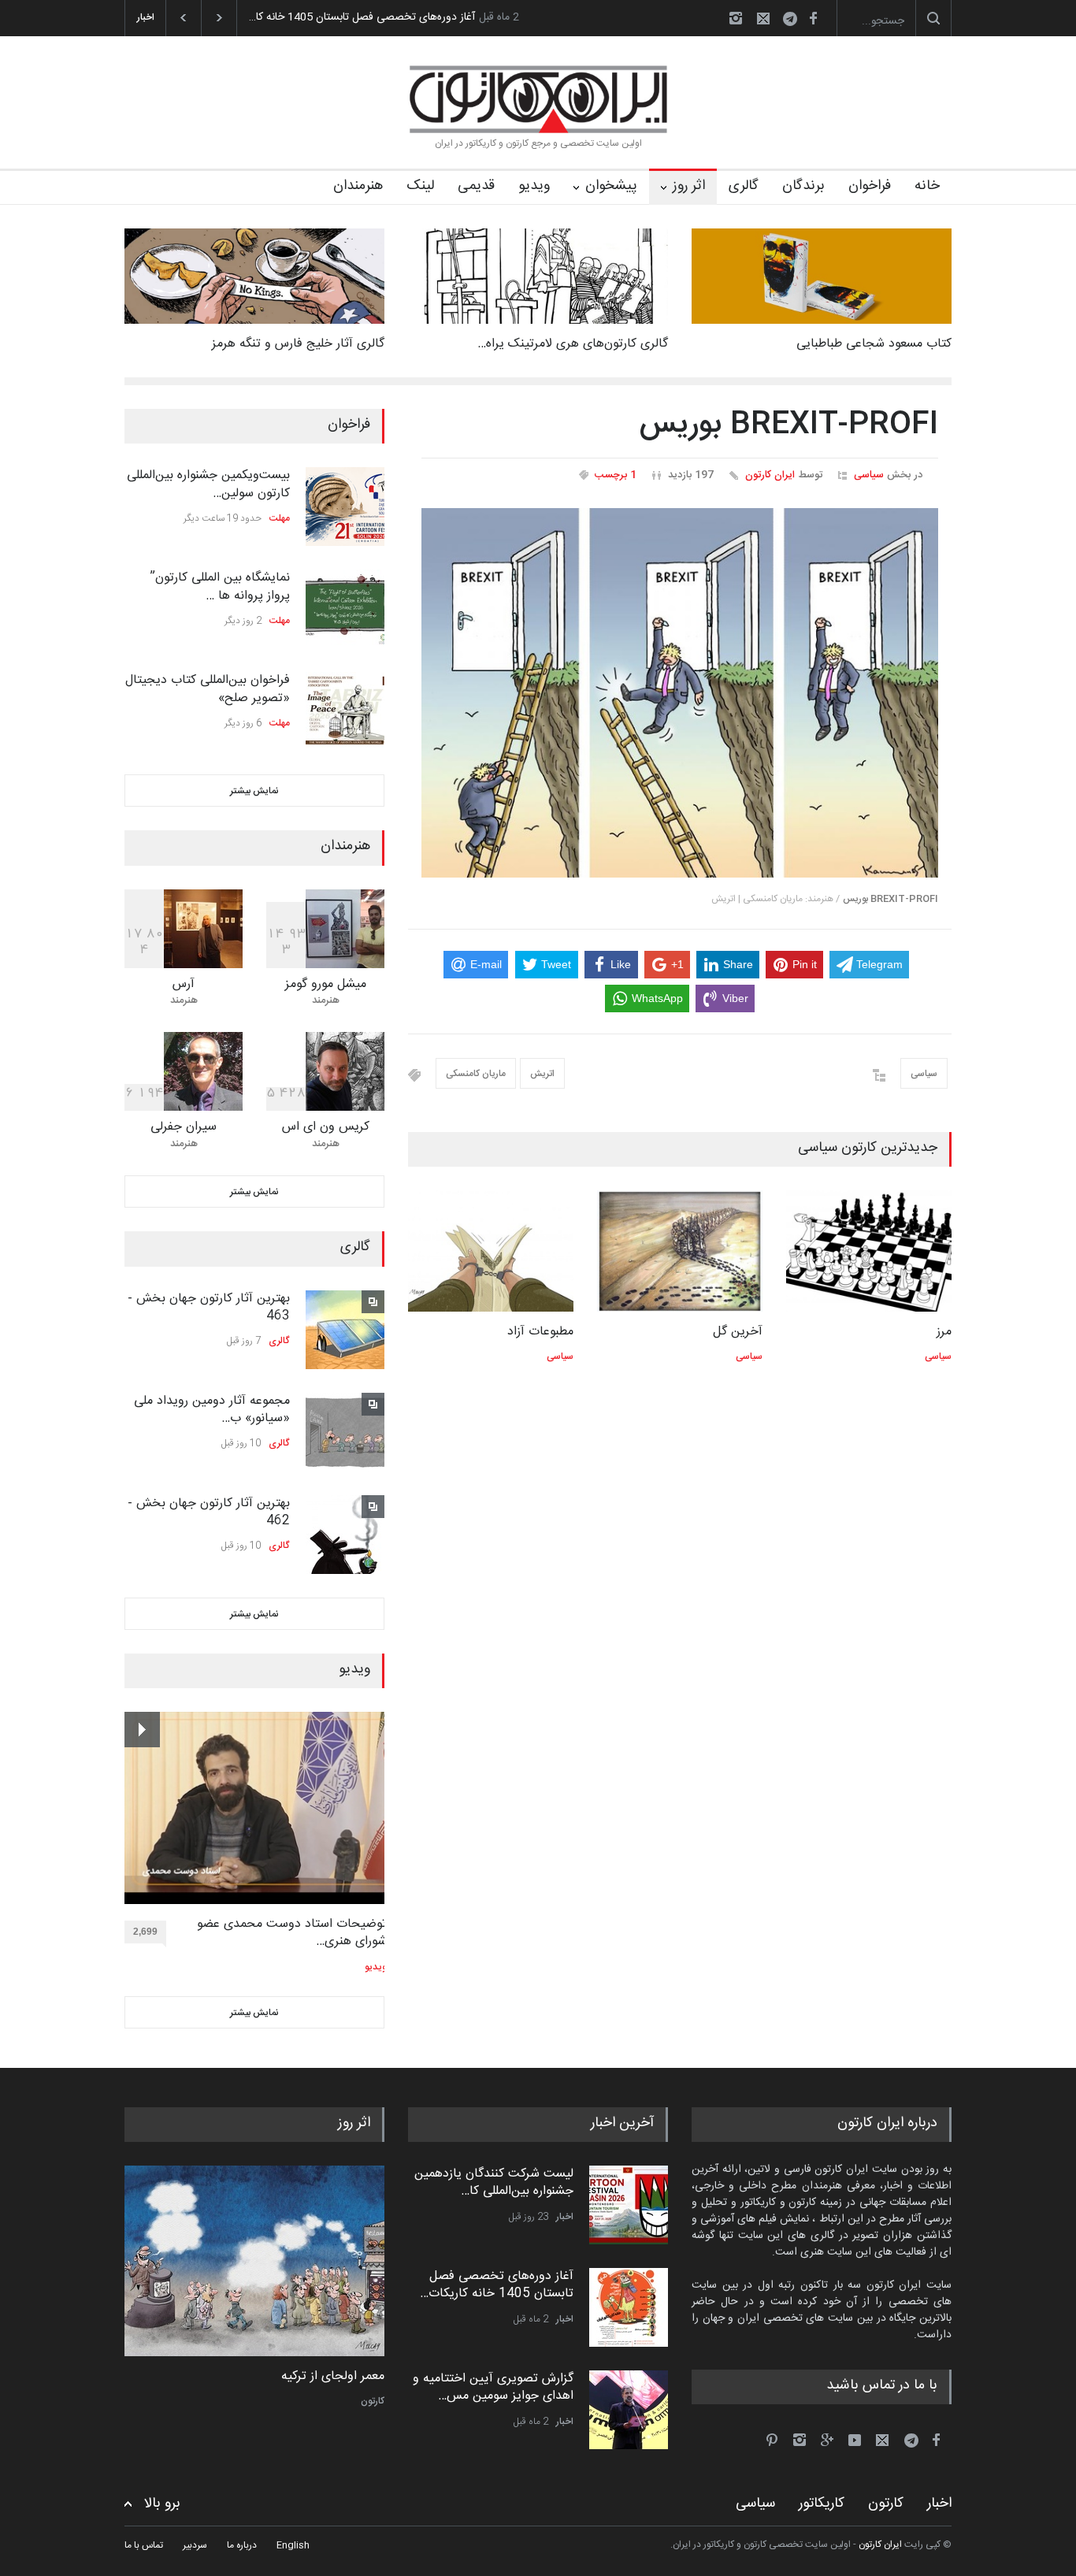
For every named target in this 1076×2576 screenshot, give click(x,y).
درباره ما (242, 2545)
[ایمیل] (763, 18)
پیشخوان (611, 186)
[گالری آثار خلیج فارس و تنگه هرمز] (254, 276)
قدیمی (476, 186)
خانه (927, 186)
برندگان (803, 186)
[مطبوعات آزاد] (491, 1251)
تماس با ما (144, 2545)
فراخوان (870, 186)
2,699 (145, 1932)
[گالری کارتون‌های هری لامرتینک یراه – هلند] (538, 276)
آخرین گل (738, 1332)
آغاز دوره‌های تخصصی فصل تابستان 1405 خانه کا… (362, 17)
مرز (944, 1332)
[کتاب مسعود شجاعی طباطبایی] (822, 276)
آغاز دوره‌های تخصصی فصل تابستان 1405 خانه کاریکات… (497, 2285)
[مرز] (869, 1251)
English (293, 2545)
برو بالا (162, 2504)
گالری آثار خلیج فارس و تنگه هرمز (298, 344)
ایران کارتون (770, 475)
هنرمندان (358, 186)
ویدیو (534, 186)
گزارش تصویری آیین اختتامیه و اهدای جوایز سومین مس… (493, 2387)
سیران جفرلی (184, 1127)
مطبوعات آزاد (540, 1332)
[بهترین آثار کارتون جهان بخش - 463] (345, 1330)
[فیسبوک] (813, 18)
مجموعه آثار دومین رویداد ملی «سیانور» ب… (212, 1410)
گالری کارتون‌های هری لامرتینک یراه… (573, 344)
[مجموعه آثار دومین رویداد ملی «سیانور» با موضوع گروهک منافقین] (345, 1432)
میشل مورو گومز (326, 984)
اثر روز (689, 186)
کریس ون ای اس (326, 1127)
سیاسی (869, 475)
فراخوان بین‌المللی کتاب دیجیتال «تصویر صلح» (208, 689)
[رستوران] (254, 2261)
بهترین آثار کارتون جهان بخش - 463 (209, 1307)
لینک (420, 186)
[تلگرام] (795, 21)
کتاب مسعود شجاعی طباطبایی (874, 344)
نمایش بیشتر (254, 791)
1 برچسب (616, 475)
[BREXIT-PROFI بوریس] (680, 693)
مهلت (280, 518)
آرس (184, 984)
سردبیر (195, 2545)
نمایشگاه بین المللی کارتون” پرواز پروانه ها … (220, 586)
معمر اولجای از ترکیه (333, 2377)
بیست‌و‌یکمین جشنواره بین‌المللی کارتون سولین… (208, 484)
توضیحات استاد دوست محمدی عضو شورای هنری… (292, 1934)
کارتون (373, 2401)
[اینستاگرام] (736, 18)
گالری (744, 186)
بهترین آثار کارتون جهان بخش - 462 (209, 1512)
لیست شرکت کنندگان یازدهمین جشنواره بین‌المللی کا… (494, 2183)
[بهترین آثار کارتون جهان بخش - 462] (345, 1535)
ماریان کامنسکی (476, 1074)
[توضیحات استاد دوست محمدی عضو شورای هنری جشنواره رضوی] (256, 1808)
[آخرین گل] (680, 1251)
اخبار (565, 2217)
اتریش (542, 1074)
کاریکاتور (822, 2504)
